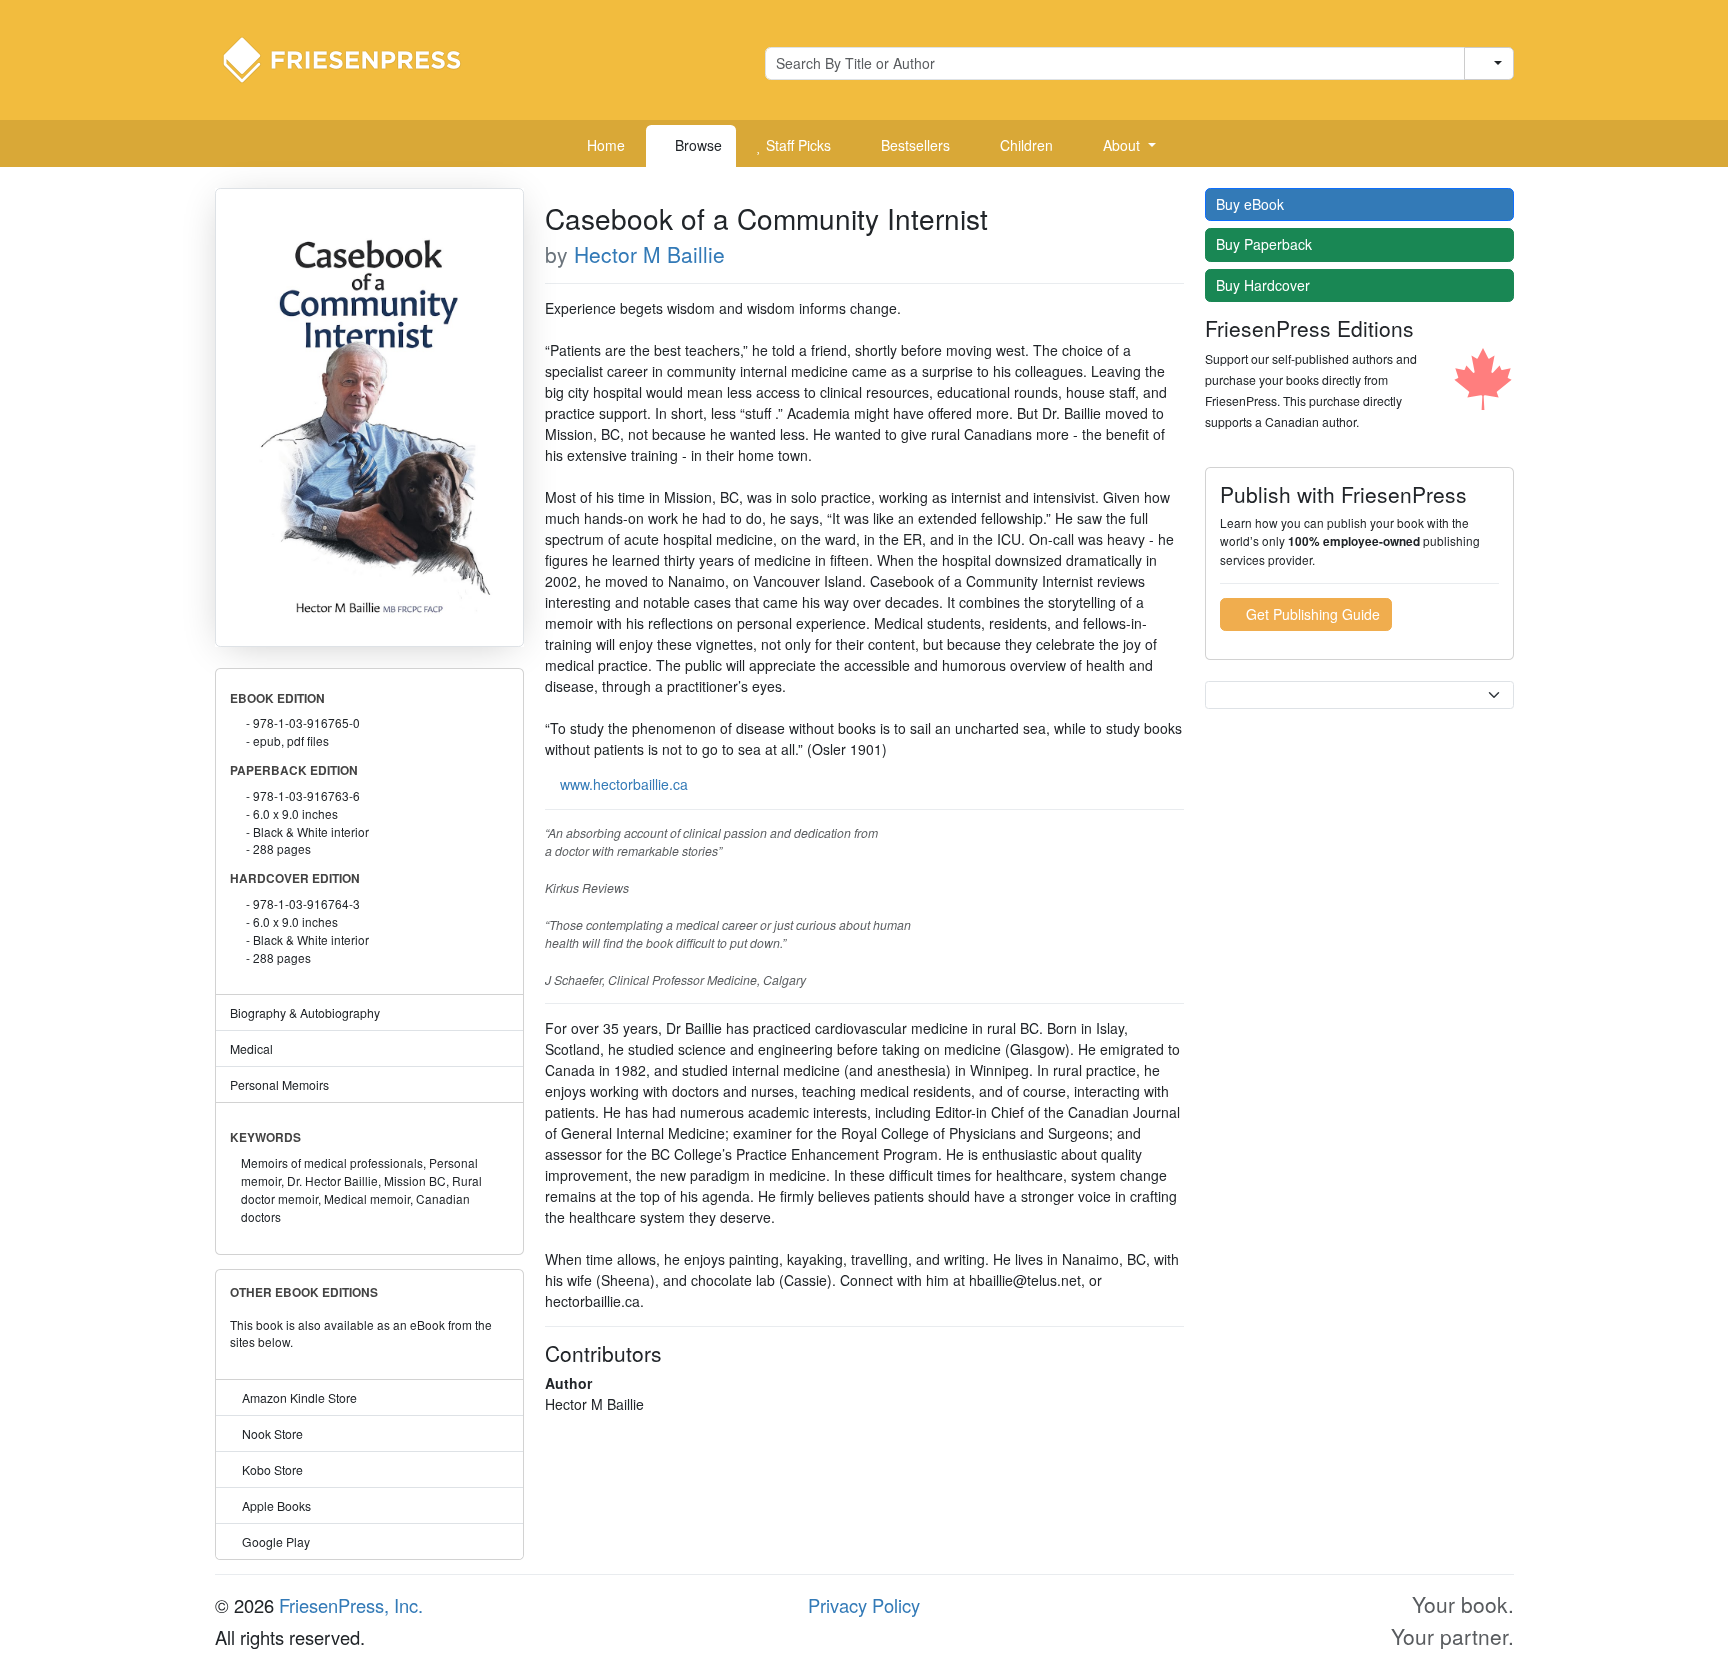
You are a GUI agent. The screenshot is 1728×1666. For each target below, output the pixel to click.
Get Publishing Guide (1311, 614)
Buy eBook (1252, 204)
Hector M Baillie (649, 254)
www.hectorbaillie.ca (624, 784)
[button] (1122, 146)
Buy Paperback (1266, 244)
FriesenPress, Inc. (351, 1605)
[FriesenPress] (355, 58)
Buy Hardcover (1265, 285)
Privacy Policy (864, 1605)
